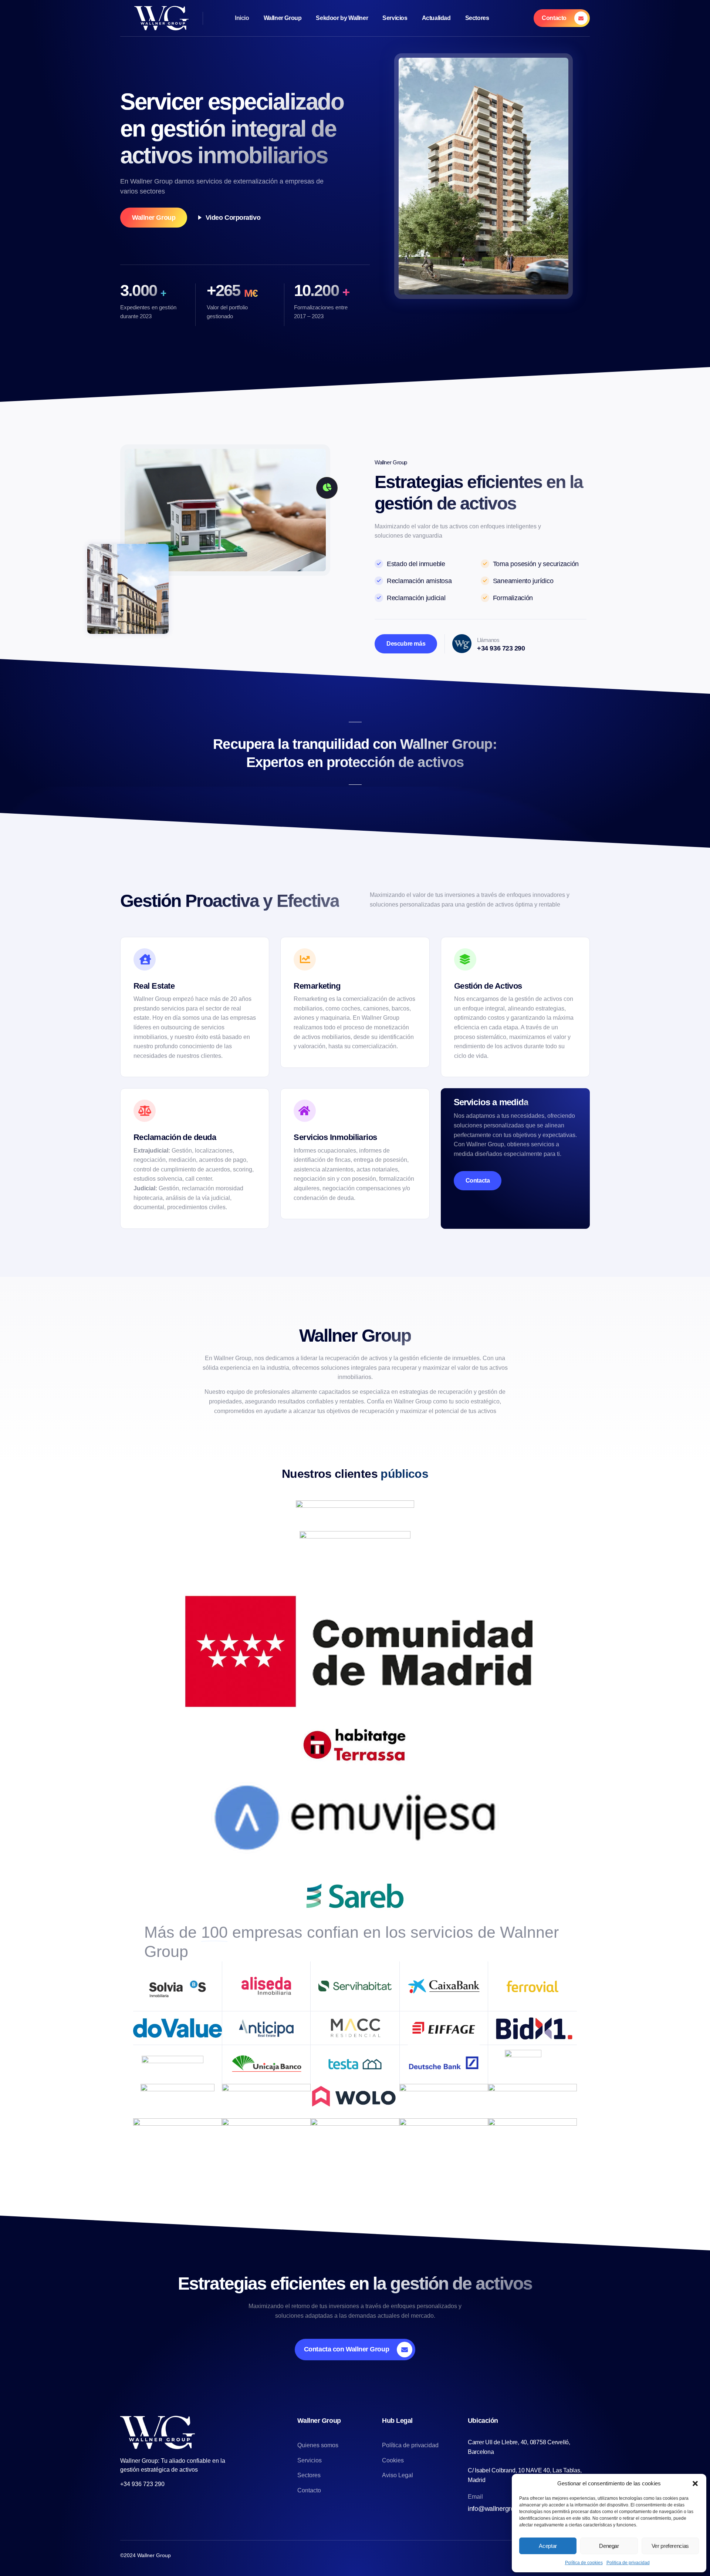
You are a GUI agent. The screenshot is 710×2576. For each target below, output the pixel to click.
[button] (695, 2483)
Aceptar (548, 2546)
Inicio (242, 18)
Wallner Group (283, 18)
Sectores (477, 18)
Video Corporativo (233, 218)
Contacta (478, 1181)
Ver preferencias (670, 2546)
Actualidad (436, 18)
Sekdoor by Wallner (342, 18)
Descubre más (406, 644)
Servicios (395, 18)
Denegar (609, 2546)
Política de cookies (584, 2563)
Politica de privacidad (628, 2563)
